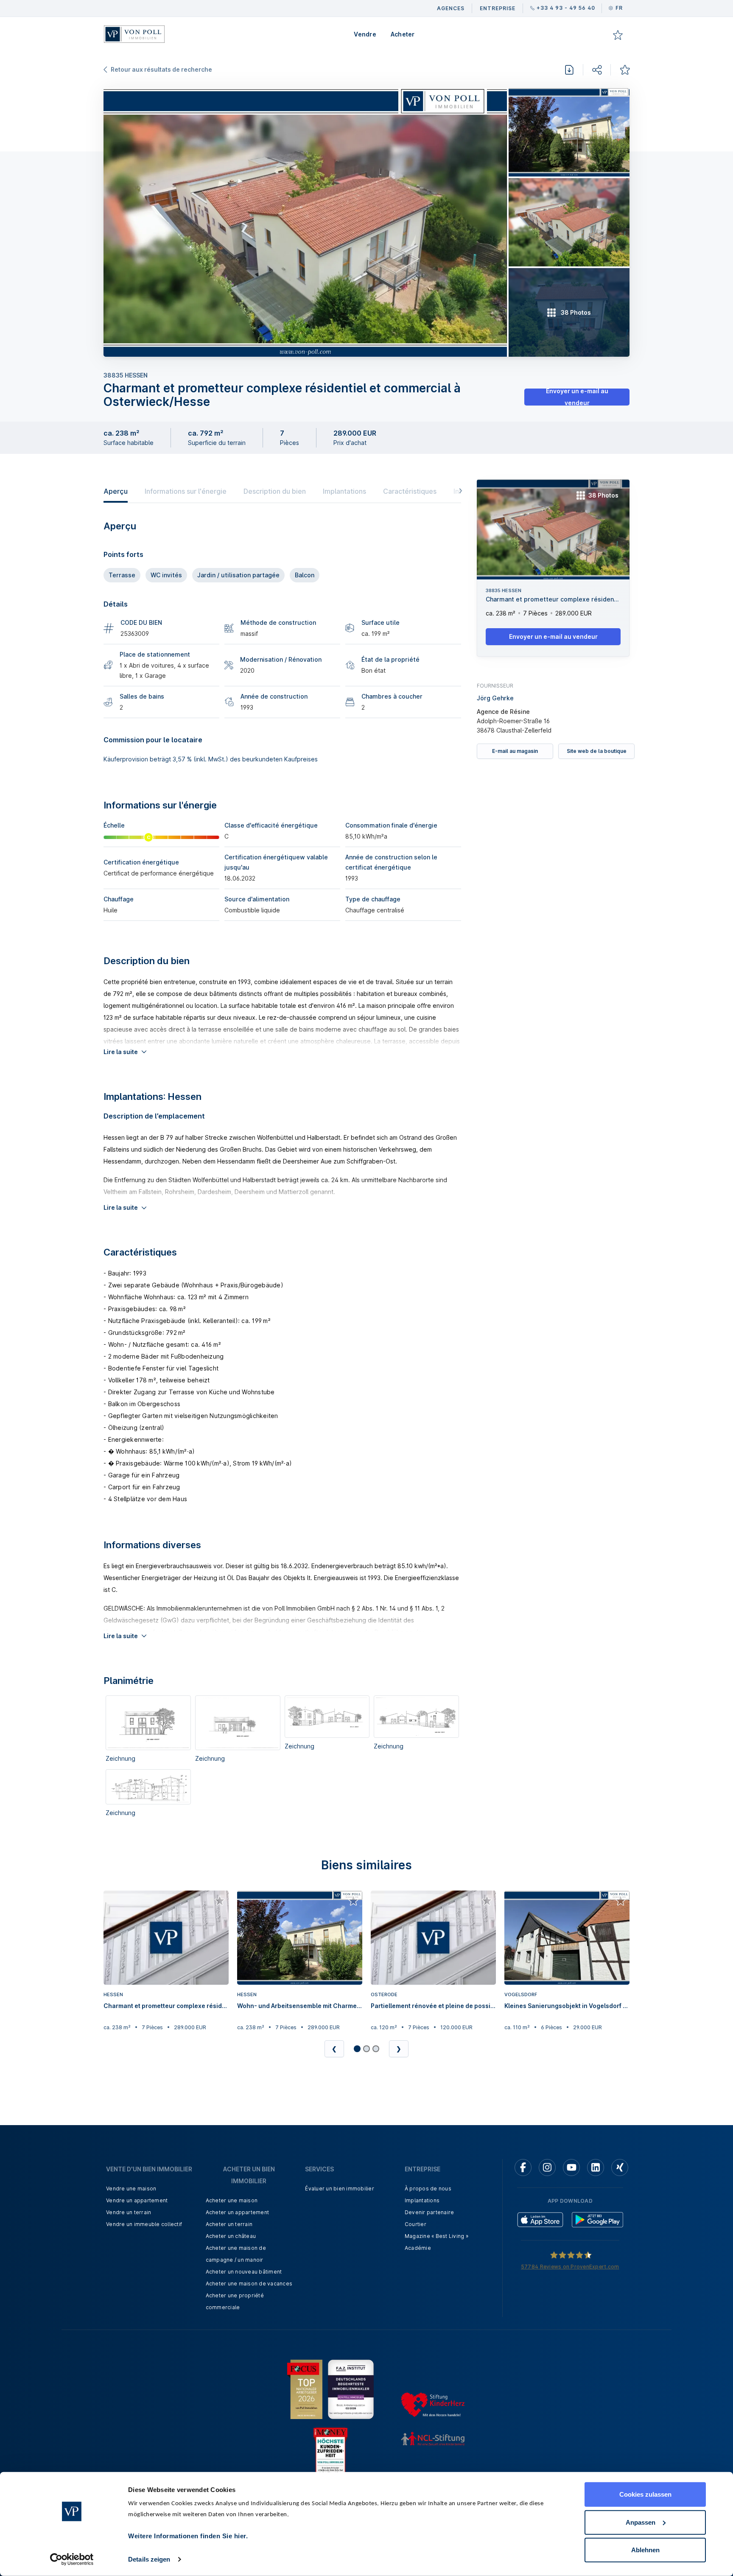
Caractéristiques (410, 491)
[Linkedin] (596, 2168)
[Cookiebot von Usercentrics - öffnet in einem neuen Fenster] (72, 2559)
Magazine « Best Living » (436, 2236)
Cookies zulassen (645, 2494)
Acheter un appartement (238, 2212)
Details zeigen (149, 2559)
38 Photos (603, 495)
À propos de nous (428, 2189)
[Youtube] (571, 2168)
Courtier (415, 2224)
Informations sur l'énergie (186, 491)
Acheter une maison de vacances (249, 2284)
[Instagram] (547, 2168)
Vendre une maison (131, 2189)
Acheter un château (231, 2236)
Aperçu (116, 491)
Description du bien (275, 491)
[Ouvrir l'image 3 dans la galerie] (569, 222)
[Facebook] (523, 2168)
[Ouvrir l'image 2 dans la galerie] (569, 132)
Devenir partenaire (429, 2212)
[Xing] (620, 2168)
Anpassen (641, 2522)
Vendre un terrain (129, 2212)
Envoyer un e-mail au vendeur (577, 397)
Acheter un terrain (229, 2224)
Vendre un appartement (137, 2200)
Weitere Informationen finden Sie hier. (188, 2536)
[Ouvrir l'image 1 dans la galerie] (305, 222)
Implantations (344, 491)
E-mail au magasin (515, 751)
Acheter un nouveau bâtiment (244, 2272)
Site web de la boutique (597, 751)
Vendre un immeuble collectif (144, 2224)
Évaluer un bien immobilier (340, 2189)
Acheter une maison (232, 2200)
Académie (418, 2248)
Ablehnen (645, 2550)
